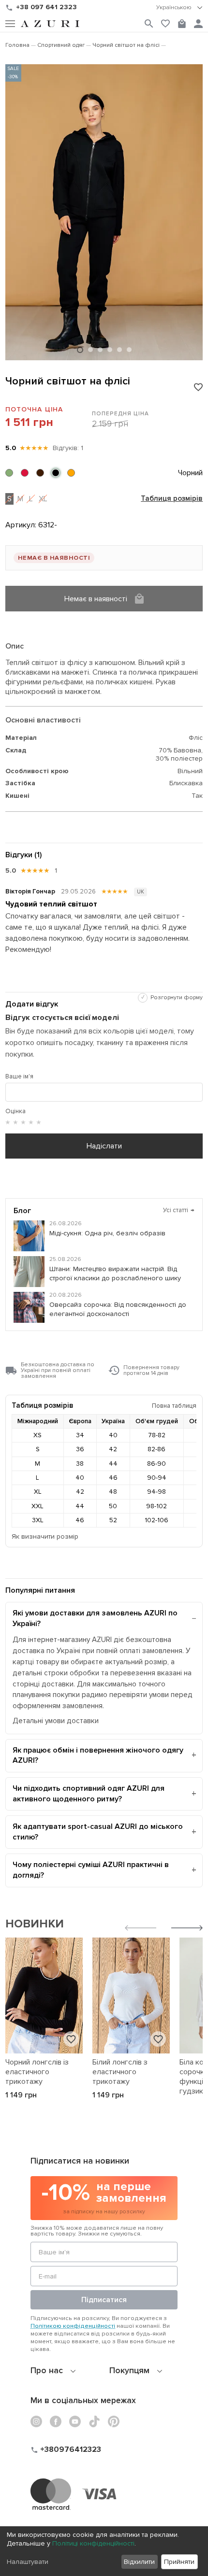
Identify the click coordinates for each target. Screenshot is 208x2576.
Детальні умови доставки (56, 1721)
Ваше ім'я (19, 1076)
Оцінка (15, 1111)
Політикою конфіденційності (73, 2326)
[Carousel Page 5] (119, 350)
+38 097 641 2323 (46, 7)
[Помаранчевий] (71, 473)
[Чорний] (56, 473)
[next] (187, 1929)
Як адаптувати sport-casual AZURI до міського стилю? (98, 1832)
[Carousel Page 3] (100, 350)
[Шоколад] (40, 473)
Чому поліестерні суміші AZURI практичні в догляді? (91, 1870)
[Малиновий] (25, 473)
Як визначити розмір (45, 1536)
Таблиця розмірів (172, 499)
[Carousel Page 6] (129, 350)
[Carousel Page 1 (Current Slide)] (80, 350)
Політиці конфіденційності (93, 2543)
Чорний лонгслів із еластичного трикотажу (37, 2072)
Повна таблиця (174, 1406)
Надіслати (104, 1146)
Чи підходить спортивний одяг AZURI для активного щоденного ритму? (89, 1794)
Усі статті (179, 1210)
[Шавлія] (9, 473)
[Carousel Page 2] (90, 350)
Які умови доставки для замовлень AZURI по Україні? (95, 1618)
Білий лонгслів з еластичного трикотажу (120, 2072)
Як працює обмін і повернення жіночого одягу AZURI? (98, 1755)
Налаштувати (28, 2562)
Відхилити (139, 2562)
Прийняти (179, 2562)
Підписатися (104, 2300)
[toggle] (179, 8)
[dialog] (104, 2551)
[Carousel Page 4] (110, 350)
